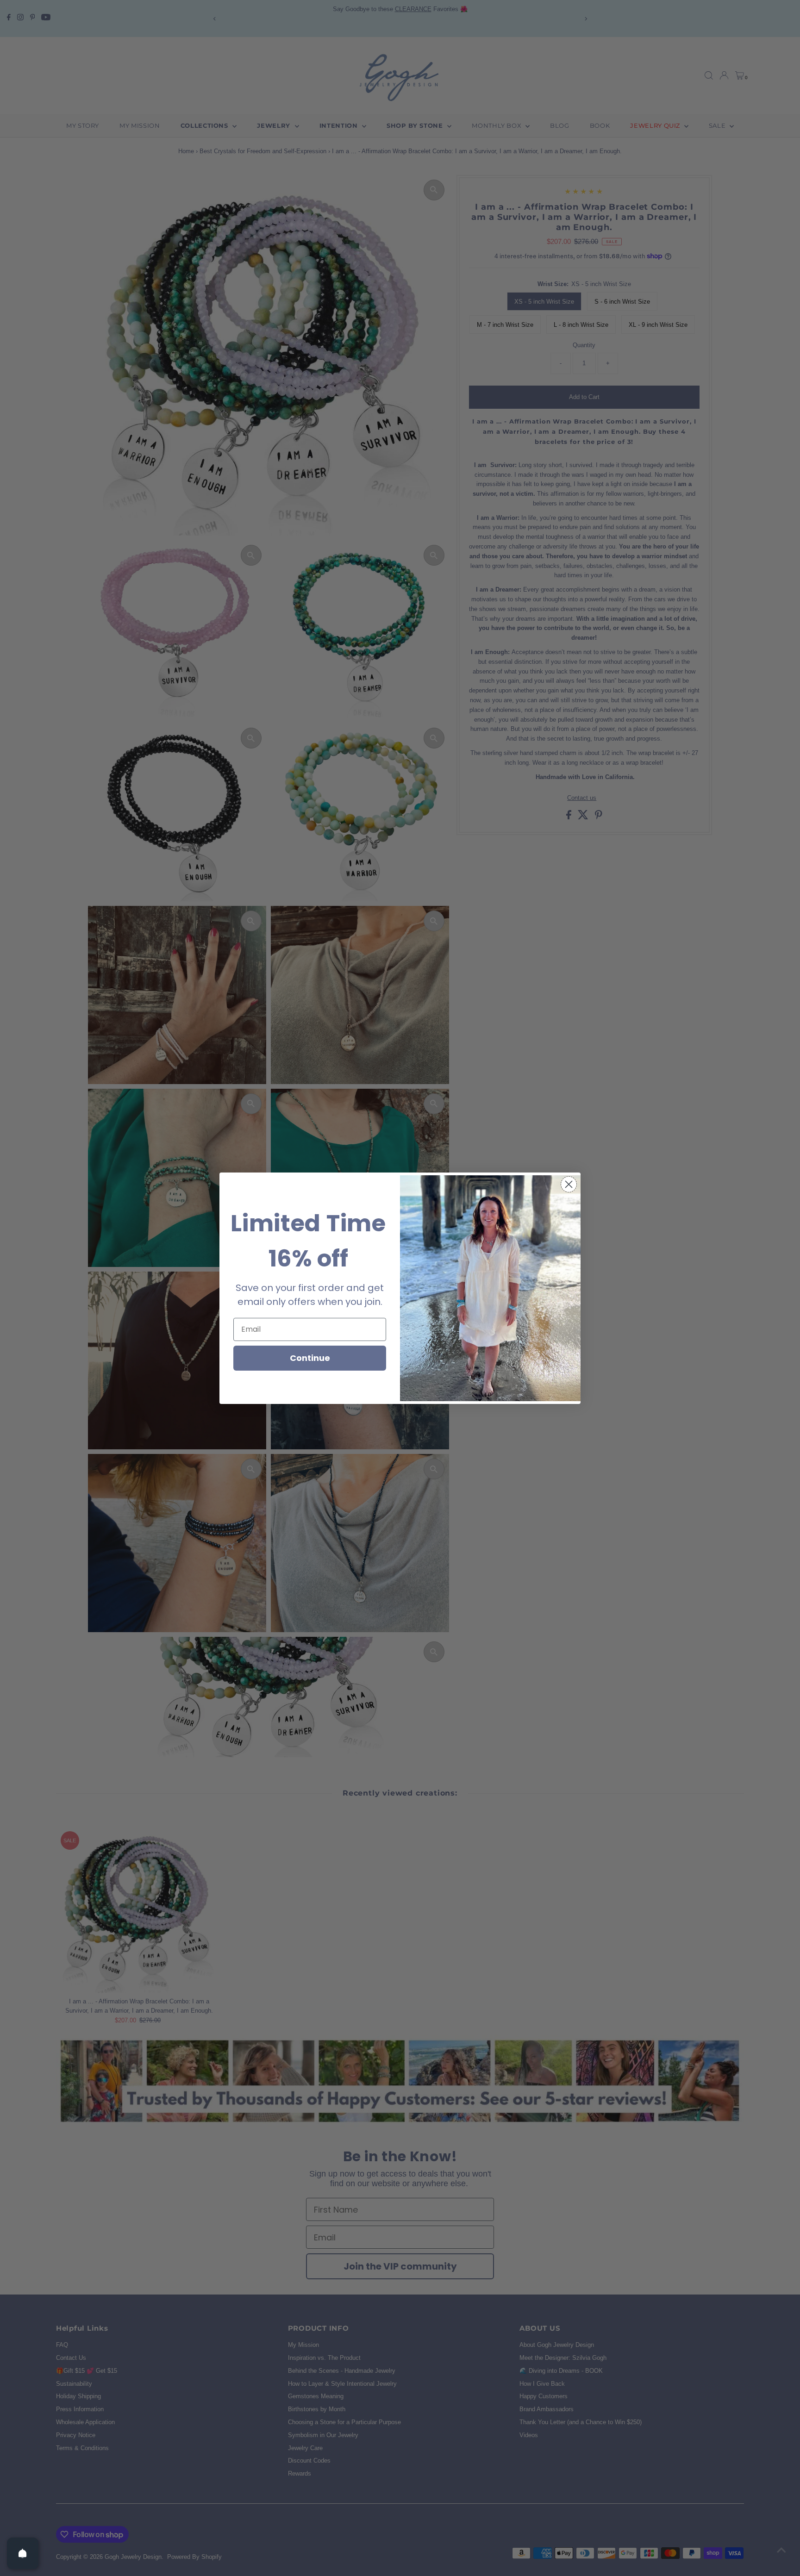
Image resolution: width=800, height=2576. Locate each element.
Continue (310, 1358)
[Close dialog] (569, 1184)
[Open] (23, 2553)
